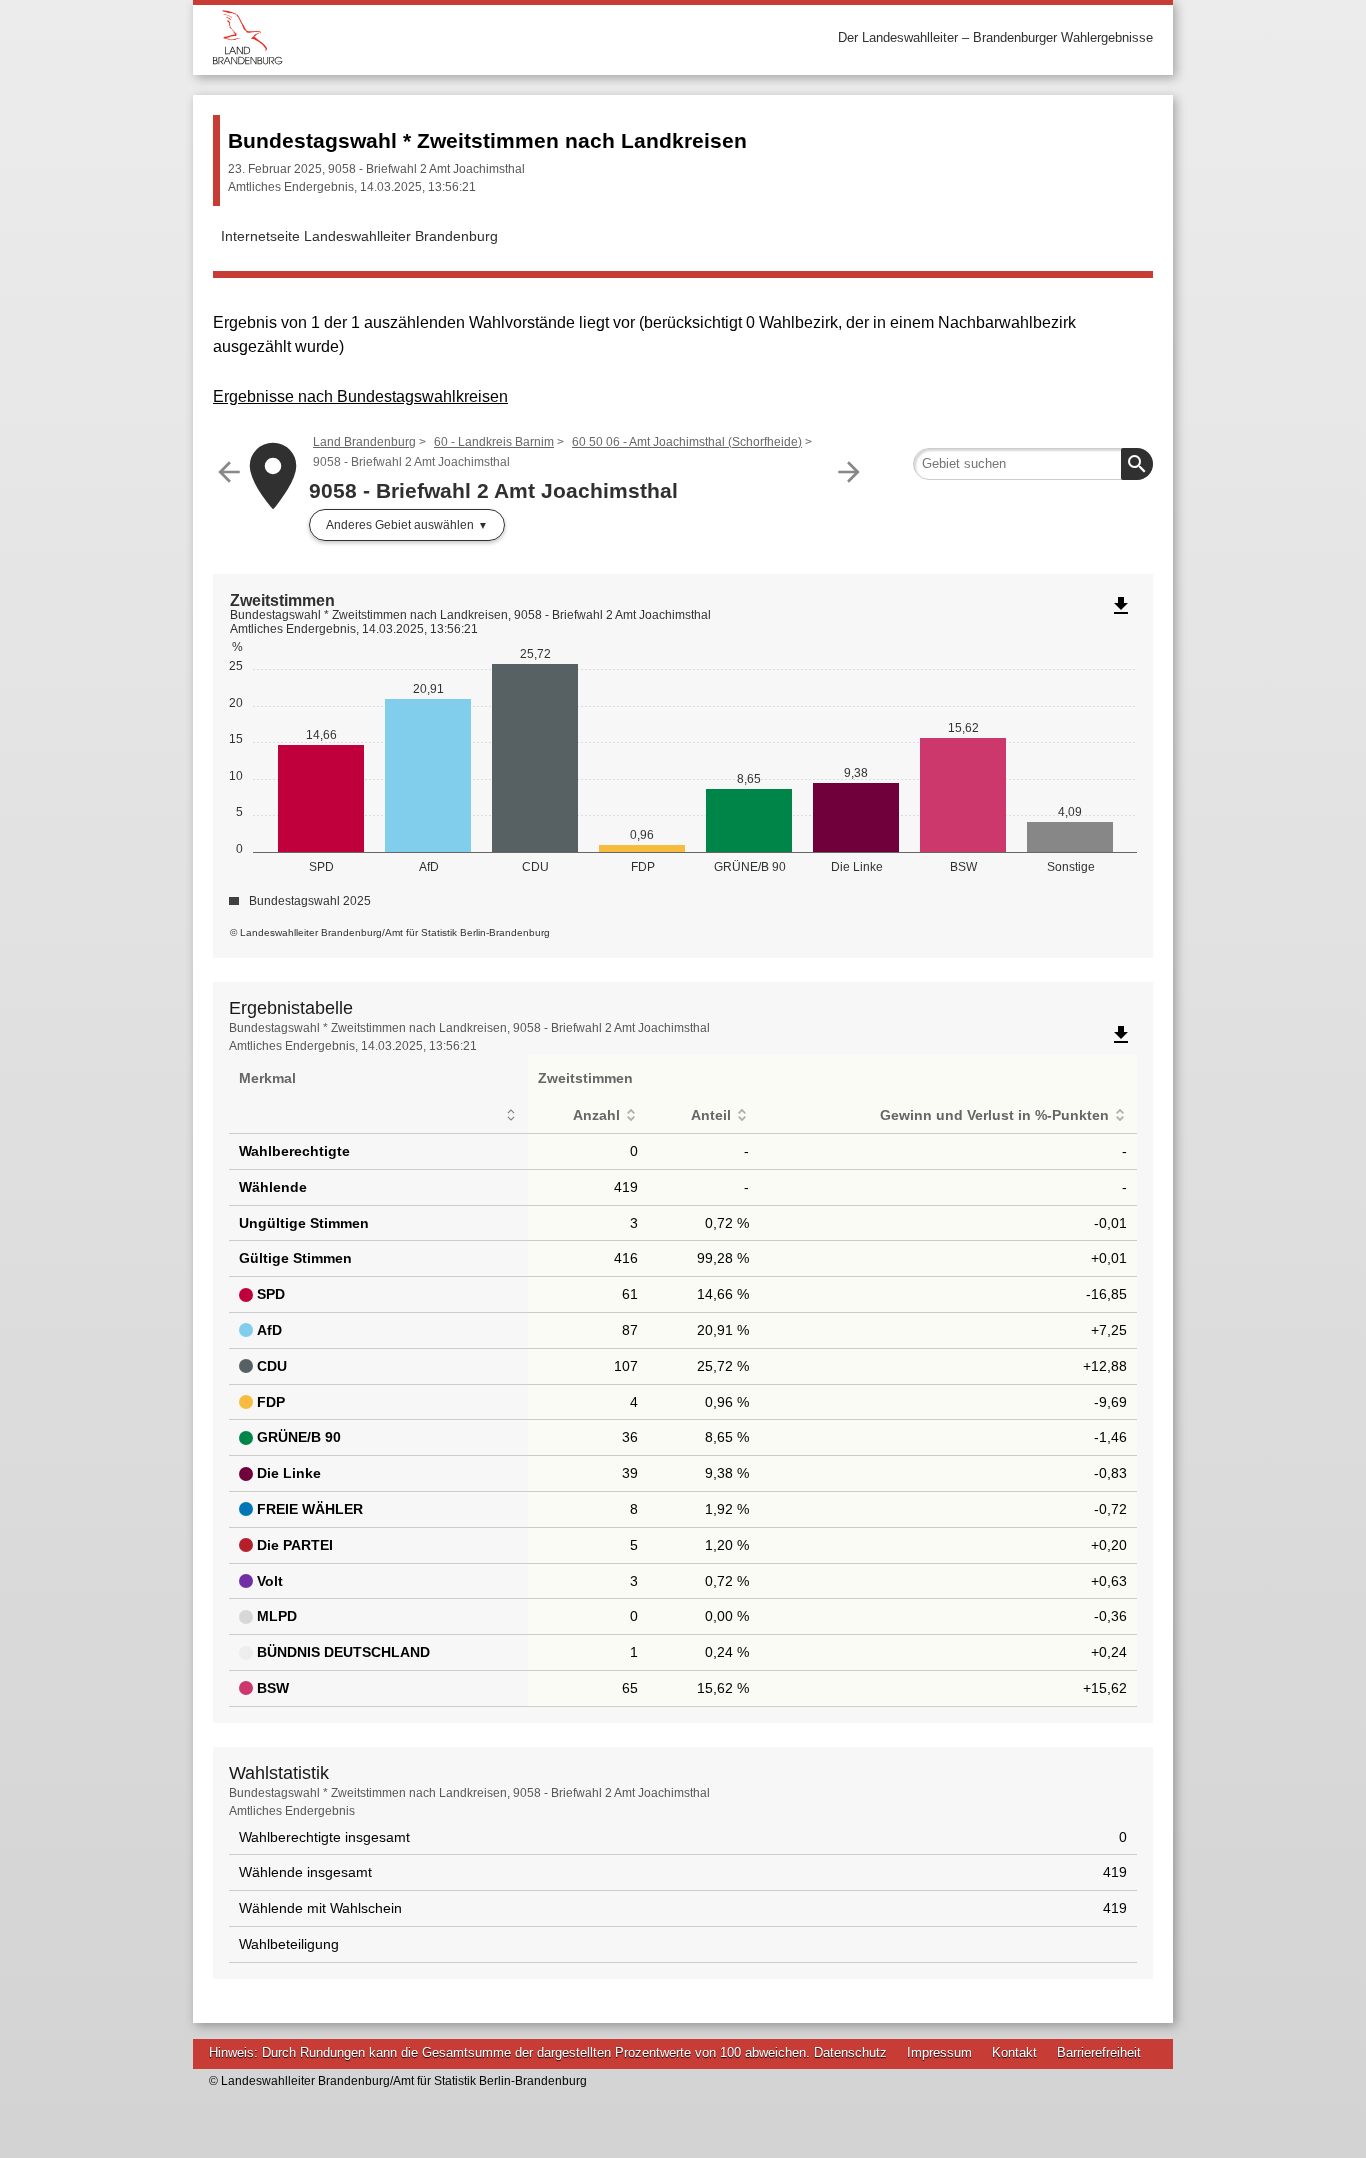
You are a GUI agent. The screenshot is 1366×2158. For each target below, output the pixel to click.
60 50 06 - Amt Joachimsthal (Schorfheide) (687, 442)
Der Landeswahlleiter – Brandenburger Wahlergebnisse (995, 37)
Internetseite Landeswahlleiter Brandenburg (359, 236)
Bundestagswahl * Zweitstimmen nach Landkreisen (487, 140)
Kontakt (1014, 2052)
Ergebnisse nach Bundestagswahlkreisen (360, 396)
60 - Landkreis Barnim (494, 442)
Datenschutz (850, 2052)
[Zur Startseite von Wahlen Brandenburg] (448, 37)
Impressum (939, 2052)
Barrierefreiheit (1099, 2052)
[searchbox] (1033, 464)
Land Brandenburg (364, 442)
